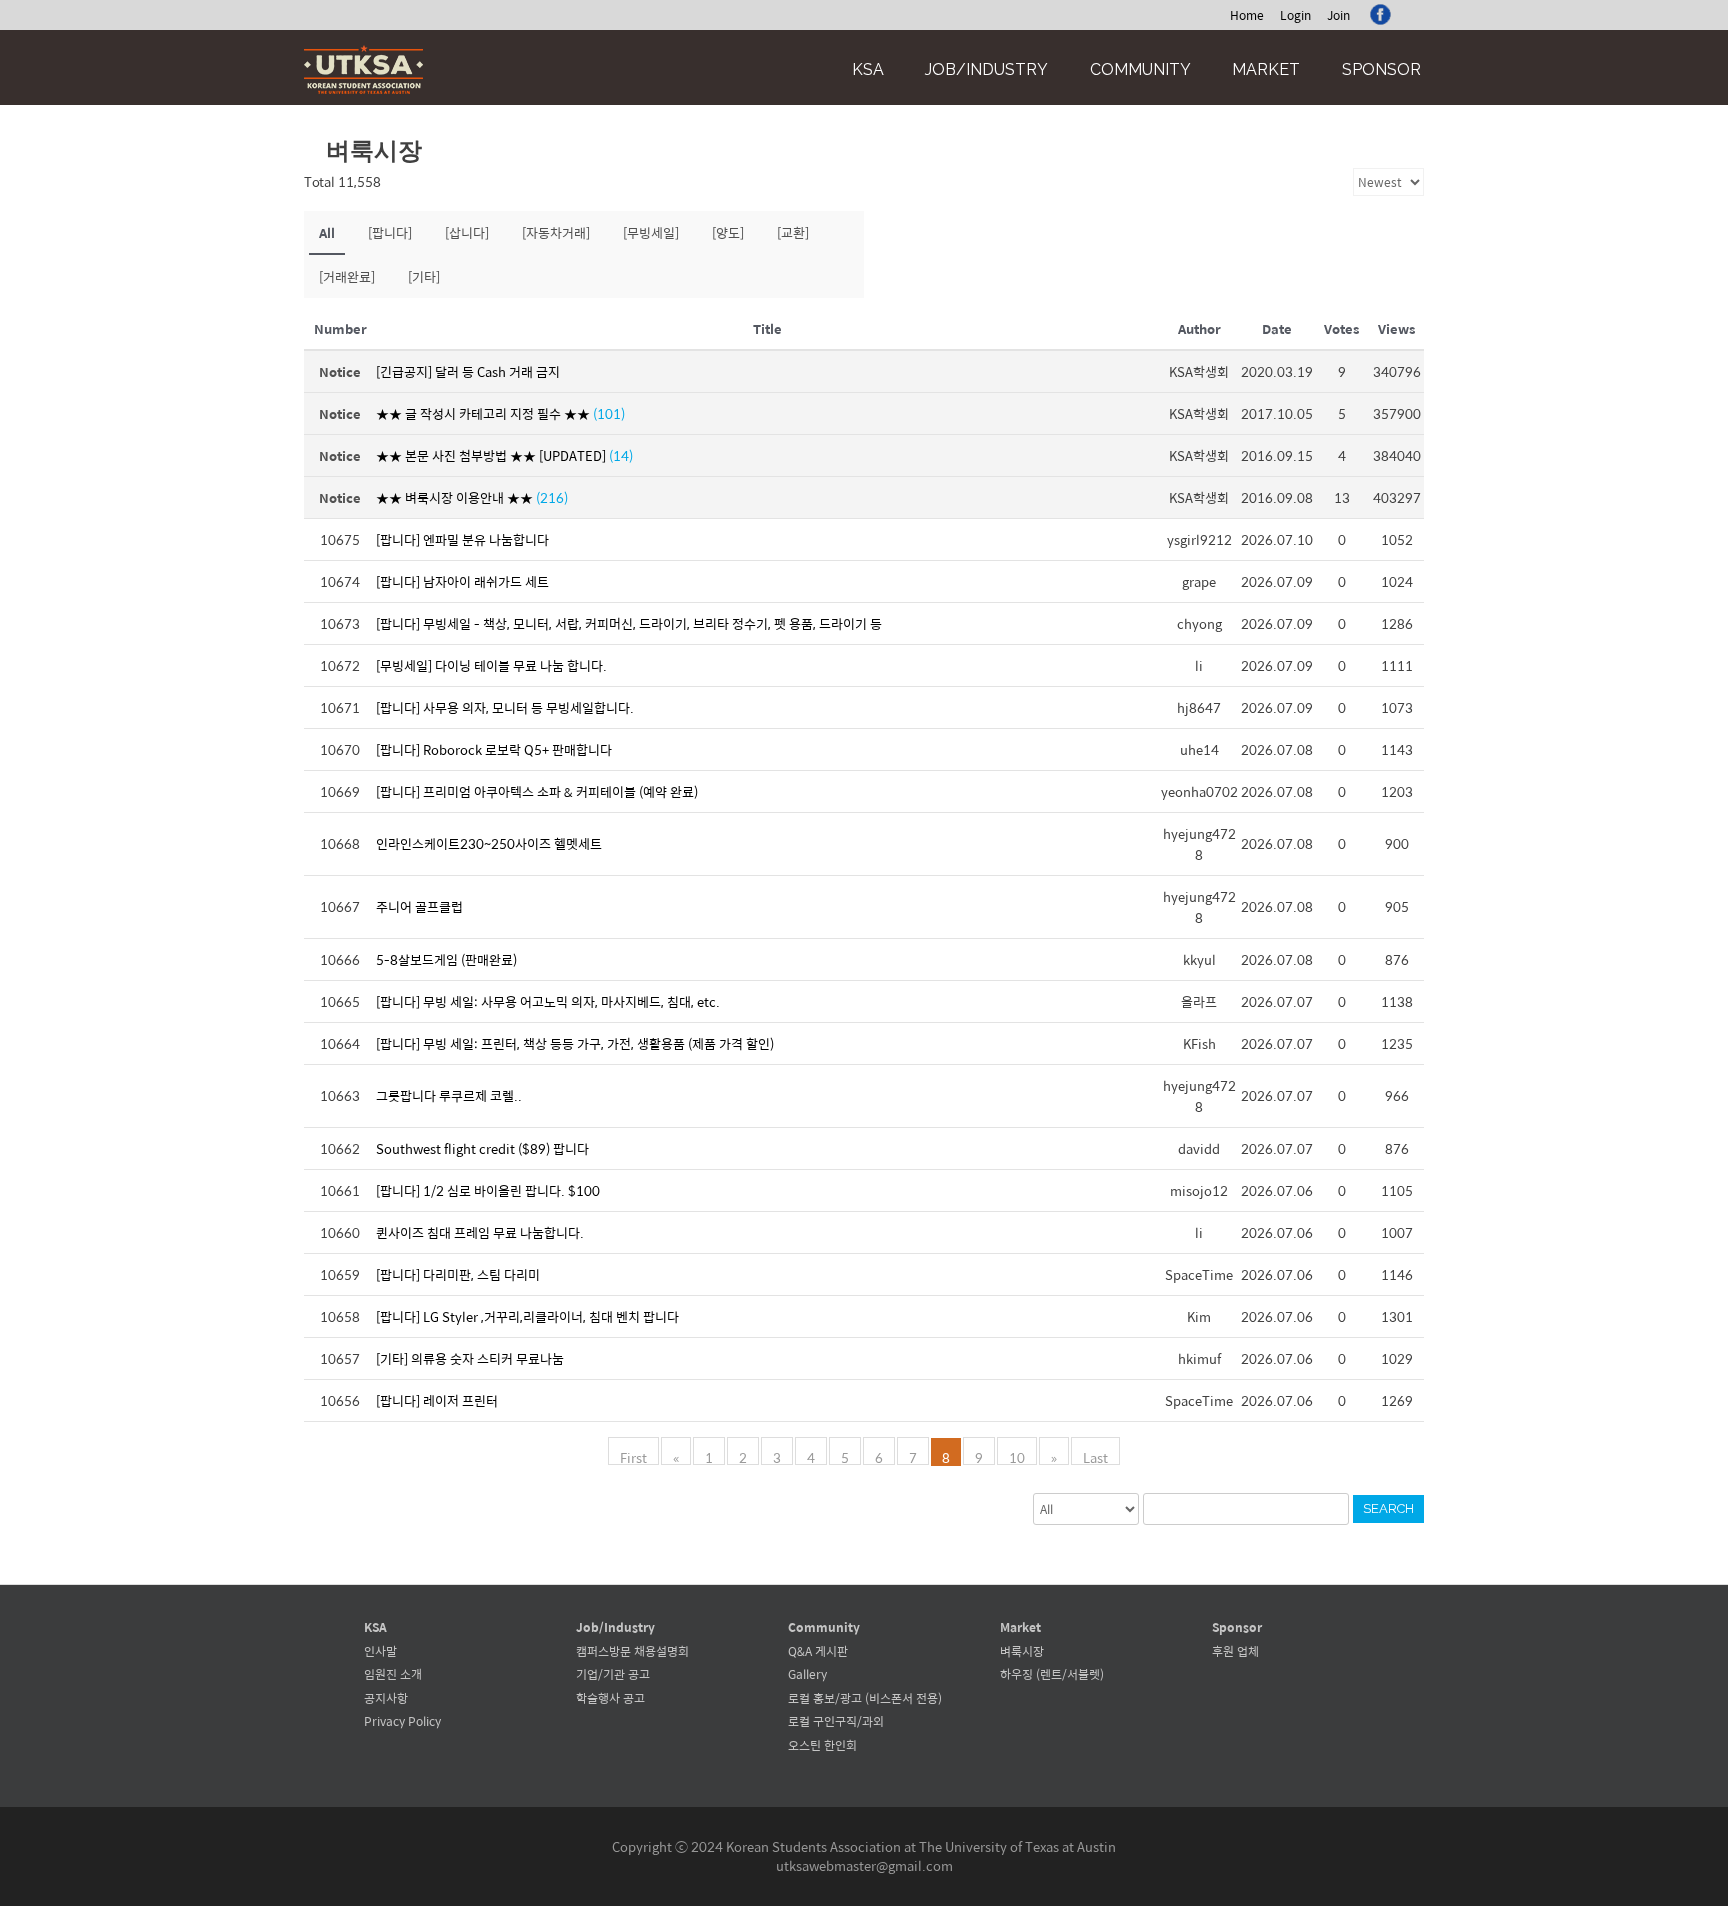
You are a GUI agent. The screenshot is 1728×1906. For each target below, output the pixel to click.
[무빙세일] (651, 232)
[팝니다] (390, 232)
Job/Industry (986, 69)
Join (1338, 15)
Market (1266, 69)
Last (1095, 1456)
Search (1388, 1508)
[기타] (424, 276)
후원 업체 (1235, 1651)
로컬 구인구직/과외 (836, 1721)
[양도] (728, 232)
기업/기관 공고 (613, 1674)
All (327, 232)
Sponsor (1381, 69)
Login (1295, 15)
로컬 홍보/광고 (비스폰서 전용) (865, 1698)
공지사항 (386, 1698)
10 (1017, 1456)
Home (1247, 15)
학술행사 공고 (610, 1698)
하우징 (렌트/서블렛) (1052, 1674)
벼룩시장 (1022, 1651)
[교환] (793, 232)
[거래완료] (347, 276)
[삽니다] (467, 232)
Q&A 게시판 (818, 1651)
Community (1140, 69)
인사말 (380, 1651)
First (633, 1456)
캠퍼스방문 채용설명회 (632, 1651)
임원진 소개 (393, 1674)
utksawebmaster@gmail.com (864, 1865)
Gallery (807, 1674)
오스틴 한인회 (822, 1745)
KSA (868, 69)
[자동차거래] (556, 232)
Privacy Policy (402, 1721)
